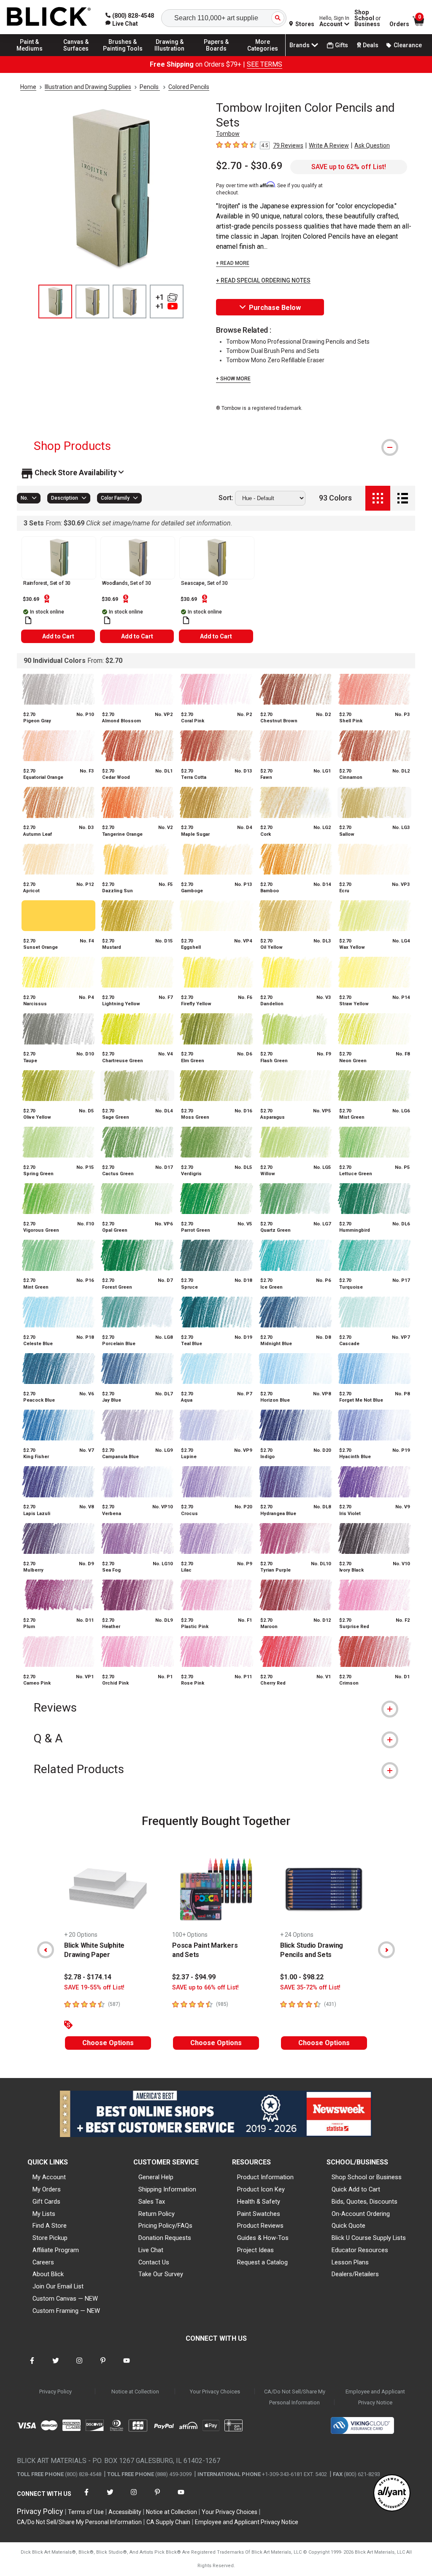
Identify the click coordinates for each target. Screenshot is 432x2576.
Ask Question (372, 145)
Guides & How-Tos (263, 2238)
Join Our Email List (58, 2286)
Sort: (226, 498)
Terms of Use (86, 2512)
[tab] (216, 446)
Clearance (408, 45)
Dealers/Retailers (355, 2274)
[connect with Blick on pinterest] (103, 2366)
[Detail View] (403, 498)
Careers (43, 2262)
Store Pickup (50, 2238)
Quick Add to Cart (356, 2189)
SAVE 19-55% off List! (94, 1988)
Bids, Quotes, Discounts (364, 2202)
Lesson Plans (350, 2262)
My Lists (44, 2214)
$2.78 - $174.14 (88, 1977)
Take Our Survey (161, 2274)
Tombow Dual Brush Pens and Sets (273, 351)
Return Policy (157, 2214)
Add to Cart (58, 636)
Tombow (228, 134)
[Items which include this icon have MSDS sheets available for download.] (28, 620)
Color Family (115, 498)
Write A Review (329, 145)
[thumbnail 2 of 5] (92, 301)
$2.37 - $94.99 (194, 1977)
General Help (156, 2177)
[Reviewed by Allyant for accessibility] (392, 2494)
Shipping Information (167, 2189)
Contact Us (154, 2262)
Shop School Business (368, 18)
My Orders (47, 2189)
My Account (49, 2177)
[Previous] (46, 1950)
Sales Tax (152, 2202)
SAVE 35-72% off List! (310, 1988)
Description (65, 498)
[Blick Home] (49, 17)
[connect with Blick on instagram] (79, 2366)
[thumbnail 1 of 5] (55, 301)
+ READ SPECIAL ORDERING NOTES (263, 281)
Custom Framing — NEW (66, 2311)
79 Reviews (288, 145)
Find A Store (50, 2226)
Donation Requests (165, 2238)
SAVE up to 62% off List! (349, 167)
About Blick (48, 2274)
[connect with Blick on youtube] (127, 2366)
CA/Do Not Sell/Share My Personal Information (295, 2397)
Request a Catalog (262, 2262)
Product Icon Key (261, 2189)
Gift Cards (46, 2202)
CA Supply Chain (168, 2522)
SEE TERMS (265, 64)
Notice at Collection (135, 2392)
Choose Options (108, 2043)
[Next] (386, 1950)
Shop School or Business (367, 2177)
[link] (122, 24)
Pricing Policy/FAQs (165, 2226)
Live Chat (151, 2250)
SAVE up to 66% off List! (205, 1988)
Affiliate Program (56, 2250)
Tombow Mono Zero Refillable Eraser (275, 360)
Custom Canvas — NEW (65, 2299)
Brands (300, 45)
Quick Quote (348, 2226)
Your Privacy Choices (215, 2392)
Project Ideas (255, 2250)
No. (24, 498)
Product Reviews (260, 2226)
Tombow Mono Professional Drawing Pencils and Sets (298, 342)
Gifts (342, 45)
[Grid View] (378, 498)
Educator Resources (360, 2250)
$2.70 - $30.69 (249, 166)
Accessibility (125, 2512)
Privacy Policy (55, 2392)
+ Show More (233, 379)
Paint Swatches (259, 2214)
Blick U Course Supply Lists (369, 2238)
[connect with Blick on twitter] (56, 2366)
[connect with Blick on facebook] (32, 2366)
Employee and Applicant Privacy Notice (375, 2397)
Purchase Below (275, 308)
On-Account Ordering (361, 2214)
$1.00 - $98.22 (302, 1977)
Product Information (265, 2177)
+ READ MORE (233, 263)
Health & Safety (259, 2202)
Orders (399, 24)
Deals (371, 45)
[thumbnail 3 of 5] (130, 301)
